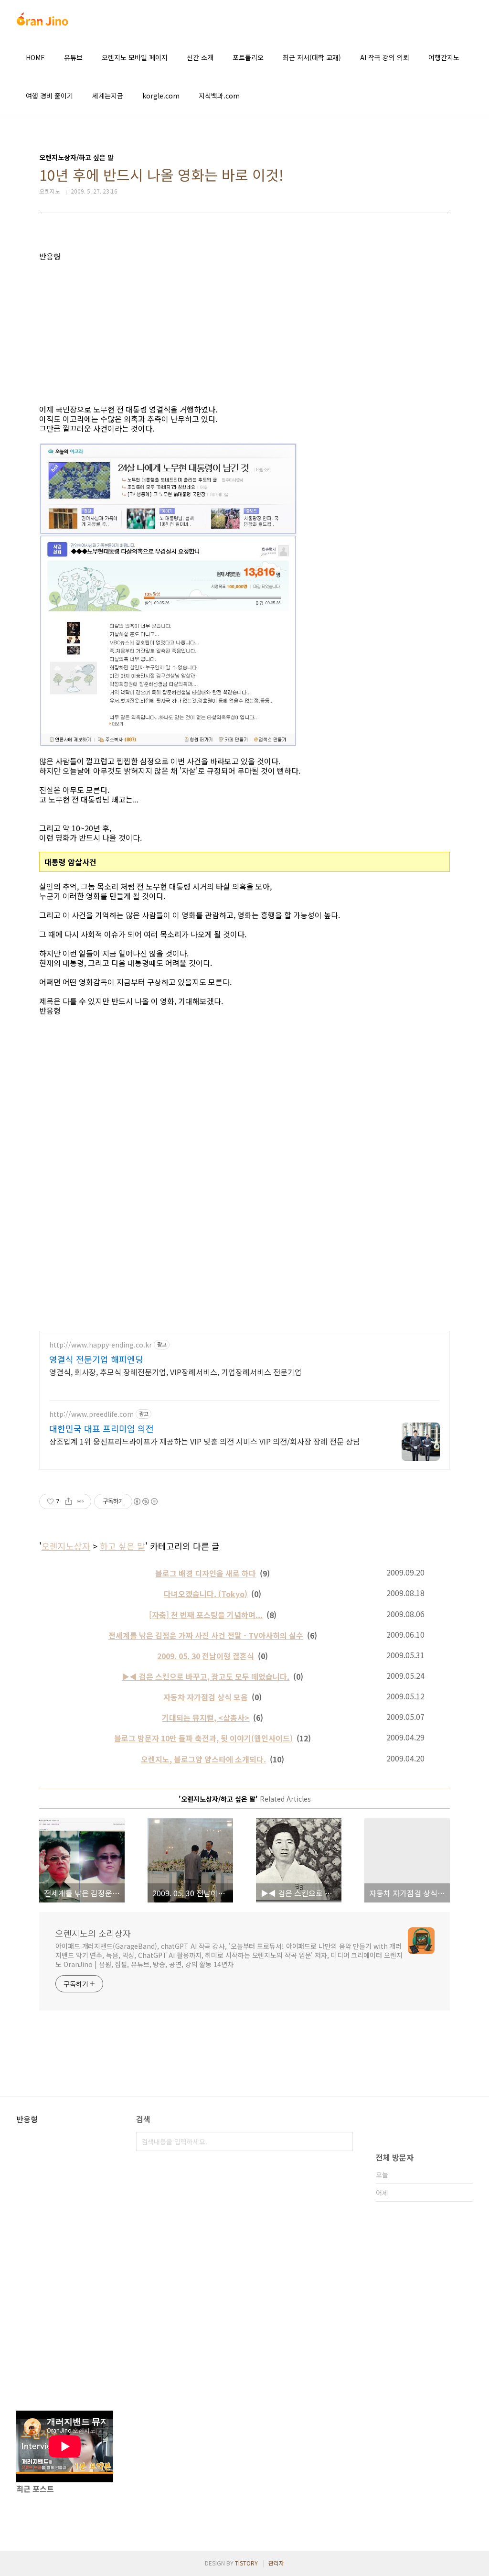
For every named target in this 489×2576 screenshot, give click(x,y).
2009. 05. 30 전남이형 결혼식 (206, 1656)
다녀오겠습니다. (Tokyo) (206, 1594)
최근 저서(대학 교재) (312, 57)
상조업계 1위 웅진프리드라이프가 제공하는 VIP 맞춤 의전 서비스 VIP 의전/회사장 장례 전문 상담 (205, 1441)
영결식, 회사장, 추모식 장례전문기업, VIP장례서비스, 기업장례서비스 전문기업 (175, 1372)
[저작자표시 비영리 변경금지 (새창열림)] (145, 1501)
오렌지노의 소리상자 (93, 1933)
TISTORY (246, 2563)
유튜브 (73, 57)
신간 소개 (200, 57)
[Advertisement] (244, 328)
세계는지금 (108, 96)
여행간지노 (444, 57)
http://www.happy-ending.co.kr (101, 1345)
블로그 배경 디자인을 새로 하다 (206, 1573)
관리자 (276, 2563)
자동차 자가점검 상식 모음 (206, 1697)
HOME (35, 57)
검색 (343, 2141)
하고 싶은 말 (122, 1546)
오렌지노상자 (66, 1546)
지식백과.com (219, 96)
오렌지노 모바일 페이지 (135, 57)
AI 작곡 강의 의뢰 (385, 57)
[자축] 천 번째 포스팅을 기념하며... (206, 1615)
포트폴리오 (248, 57)
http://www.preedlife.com (91, 1414)
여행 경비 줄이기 (49, 96)
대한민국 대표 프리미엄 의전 (101, 1428)
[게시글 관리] (80, 1501)
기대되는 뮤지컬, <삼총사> (206, 1717)
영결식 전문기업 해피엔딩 (96, 1359)
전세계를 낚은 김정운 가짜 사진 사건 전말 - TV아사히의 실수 (206, 1635)
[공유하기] (69, 1501)
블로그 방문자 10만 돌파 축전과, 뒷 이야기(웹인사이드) (203, 1738)
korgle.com (161, 96)
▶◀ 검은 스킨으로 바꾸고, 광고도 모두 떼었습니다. (206, 1676)
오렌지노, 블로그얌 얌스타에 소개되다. (203, 1759)
